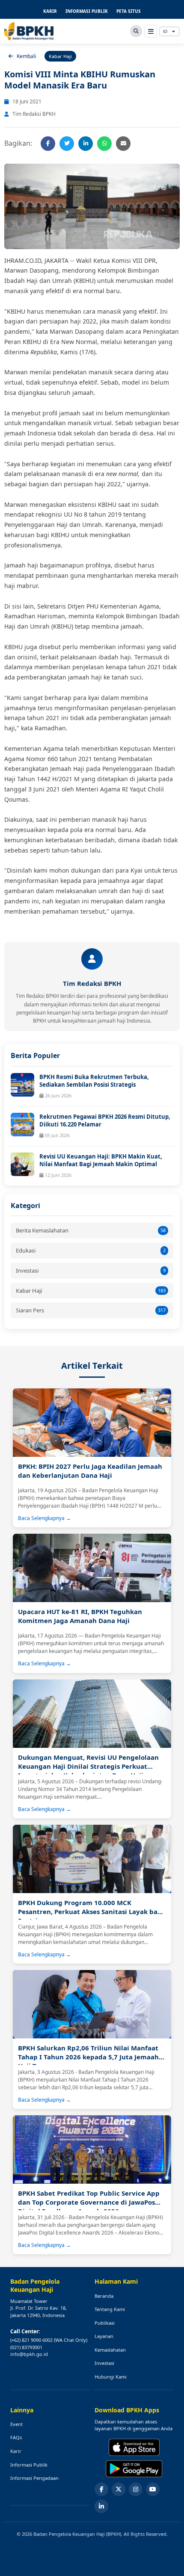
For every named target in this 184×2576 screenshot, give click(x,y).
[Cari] (136, 31)
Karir (16, 2451)
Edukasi (91, 1250)
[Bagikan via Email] (123, 144)
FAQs (16, 2437)
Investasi (91, 1270)
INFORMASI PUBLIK (87, 11)
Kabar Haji (91, 1291)
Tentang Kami (110, 2309)
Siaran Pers (91, 1310)
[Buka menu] (151, 31)
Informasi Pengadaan (34, 2478)
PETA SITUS (129, 11)
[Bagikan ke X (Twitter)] (67, 144)
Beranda (104, 2296)
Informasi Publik (29, 2465)
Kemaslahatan (110, 2350)
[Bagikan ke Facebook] (48, 144)
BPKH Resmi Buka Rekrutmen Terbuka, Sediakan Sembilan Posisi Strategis (94, 1081)
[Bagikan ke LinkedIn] (86, 144)
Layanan (104, 2336)
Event (16, 2424)
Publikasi (105, 2323)
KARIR (50, 11)
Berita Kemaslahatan (91, 1230)
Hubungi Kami (111, 2377)
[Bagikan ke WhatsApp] (104, 144)
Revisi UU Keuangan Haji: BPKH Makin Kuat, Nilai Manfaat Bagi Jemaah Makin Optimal (101, 1160)
